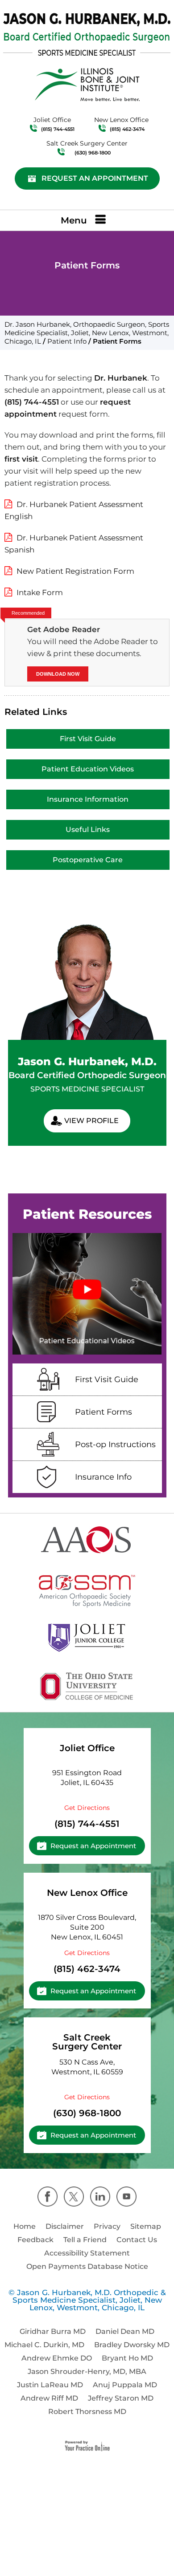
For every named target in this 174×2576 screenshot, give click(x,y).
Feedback (35, 2240)
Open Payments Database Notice (87, 2266)
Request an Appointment (95, 178)
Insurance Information (88, 799)
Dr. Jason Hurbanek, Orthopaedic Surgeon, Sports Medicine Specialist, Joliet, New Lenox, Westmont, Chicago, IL (87, 333)
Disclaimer (65, 2226)
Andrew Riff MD (49, 2398)
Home (25, 2226)
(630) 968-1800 (93, 153)
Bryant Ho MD (127, 2358)
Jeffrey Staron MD (121, 2398)
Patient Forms (104, 1412)
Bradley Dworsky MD (132, 2345)
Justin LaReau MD (50, 2385)
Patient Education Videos (88, 769)
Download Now (58, 674)
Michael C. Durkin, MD (44, 2345)
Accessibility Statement (87, 2253)
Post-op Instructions (115, 1444)
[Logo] (87, 34)
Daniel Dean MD (125, 2331)
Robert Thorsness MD (87, 2412)
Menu (74, 220)
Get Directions (87, 1808)
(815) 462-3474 (127, 129)
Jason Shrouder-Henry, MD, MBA (87, 2371)
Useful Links (88, 830)
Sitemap (146, 2226)
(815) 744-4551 (58, 129)
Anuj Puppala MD (125, 2385)
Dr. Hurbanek (121, 378)
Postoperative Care (88, 860)
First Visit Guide (88, 739)
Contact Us (137, 2240)
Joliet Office (87, 1748)
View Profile (91, 1121)
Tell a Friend (85, 2240)
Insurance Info (103, 1477)
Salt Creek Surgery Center (87, 2042)
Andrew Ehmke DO (57, 2358)
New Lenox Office (87, 1893)
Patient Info (67, 341)
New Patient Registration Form (75, 571)
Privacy (107, 2226)
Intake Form (40, 592)
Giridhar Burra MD (53, 2331)
